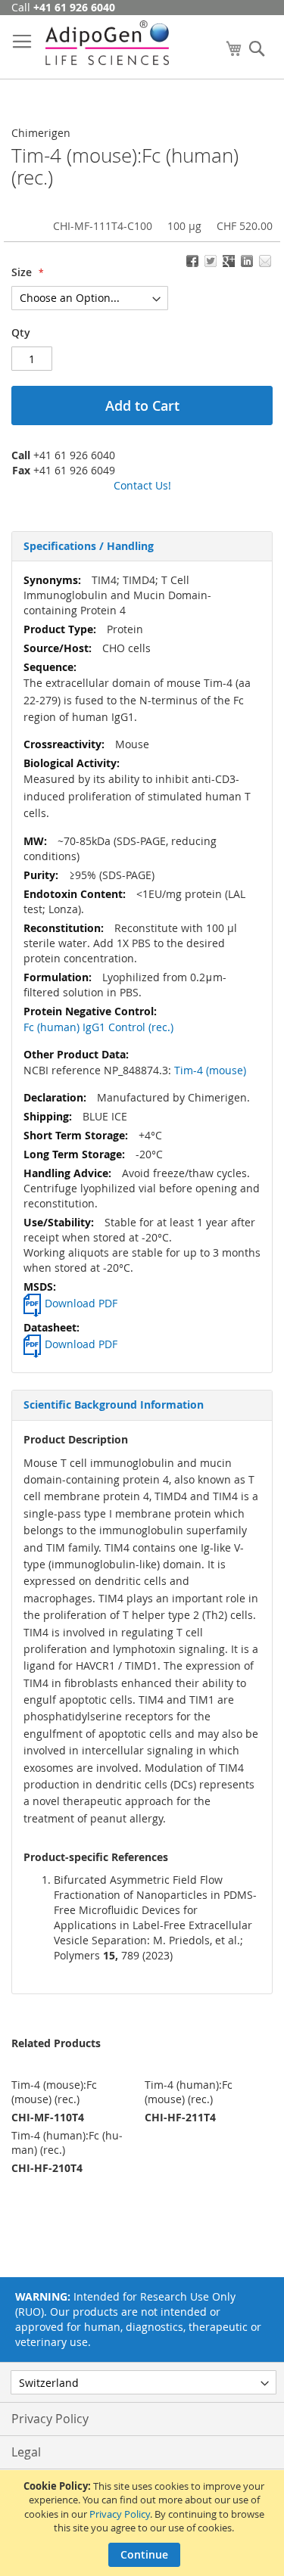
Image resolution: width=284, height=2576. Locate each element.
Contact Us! (142, 485)
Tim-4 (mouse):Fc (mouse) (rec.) (54, 2092)
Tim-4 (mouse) (210, 1070)
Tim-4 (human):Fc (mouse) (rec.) (189, 2092)
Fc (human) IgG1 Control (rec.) (98, 1027)
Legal (26, 2452)
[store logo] (107, 43)
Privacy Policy (120, 2514)
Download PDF (81, 1303)
